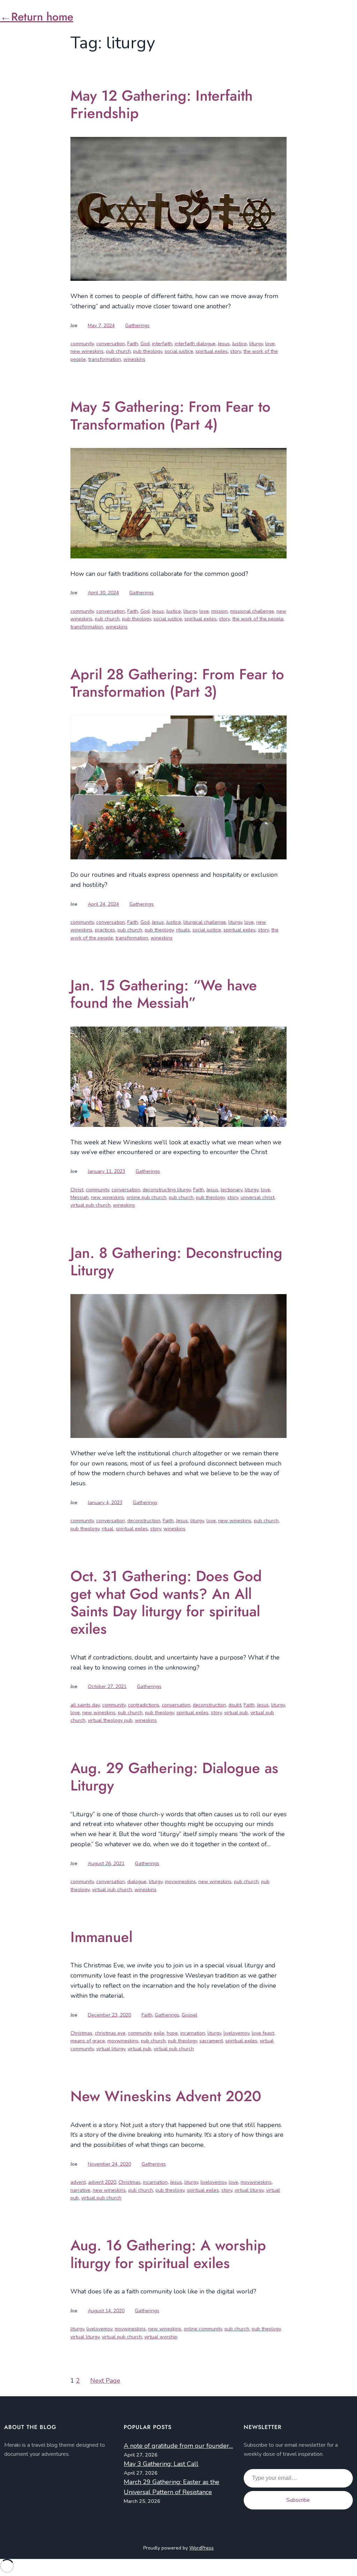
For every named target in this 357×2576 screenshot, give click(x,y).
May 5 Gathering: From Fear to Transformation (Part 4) (170, 416)
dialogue (137, 1882)
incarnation (193, 2033)
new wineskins (87, 351)
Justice (240, 344)
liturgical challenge (205, 922)
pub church (118, 351)
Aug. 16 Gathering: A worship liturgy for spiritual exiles (168, 2254)
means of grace (88, 2041)
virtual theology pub (110, 1720)
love (270, 344)
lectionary (231, 1190)
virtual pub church (90, 1205)
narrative (80, 2190)
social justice (179, 351)
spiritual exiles (212, 351)
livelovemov (236, 2033)
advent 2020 (102, 2182)
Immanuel (101, 1937)
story (236, 351)
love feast (263, 2033)
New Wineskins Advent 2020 (166, 2096)
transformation (105, 359)
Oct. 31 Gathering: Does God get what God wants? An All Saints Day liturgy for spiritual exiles (166, 1603)
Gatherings (137, 326)
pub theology (148, 351)
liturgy (256, 344)
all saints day (85, 1705)
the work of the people (258, 619)
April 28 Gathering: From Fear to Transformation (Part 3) (177, 683)
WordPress (202, 2548)
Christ (77, 1190)
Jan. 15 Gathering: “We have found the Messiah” (164, 994)
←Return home (37, 17)
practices (105, 930)
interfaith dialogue (195, 344)
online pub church (146, 1197)
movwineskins (180, 1882)
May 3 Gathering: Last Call (161, 2464)
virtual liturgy (111, 2049)
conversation (111, 344)
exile (159, 2033)
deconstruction (144, 1521)
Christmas (81, 2033)
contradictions (144, 1705)
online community (203, 2329)
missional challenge (252, 611)
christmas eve (110, 2033)
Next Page (105, 2381)
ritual (108, 1529)
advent (78, 2182)
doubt (235, 1705)
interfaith (162, 344)
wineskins (134, 359)
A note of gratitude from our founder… (178, 2446)
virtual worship (161, 2337)
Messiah (79, 1197)
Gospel (189, 2015)
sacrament (211, 2041)
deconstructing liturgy (167, 1190)
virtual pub (236, 1713)
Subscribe (298, 2500)
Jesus (224, 344)
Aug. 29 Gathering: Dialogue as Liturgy (174, 1777)
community (82, 344)
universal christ (257, 1197)
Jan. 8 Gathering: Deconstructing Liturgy (176, 1262)
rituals (183, 930)
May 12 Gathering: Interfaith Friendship (162, 105)
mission (219, 611)
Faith (133, 344)
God (145, 344)
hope (172, 2033)
